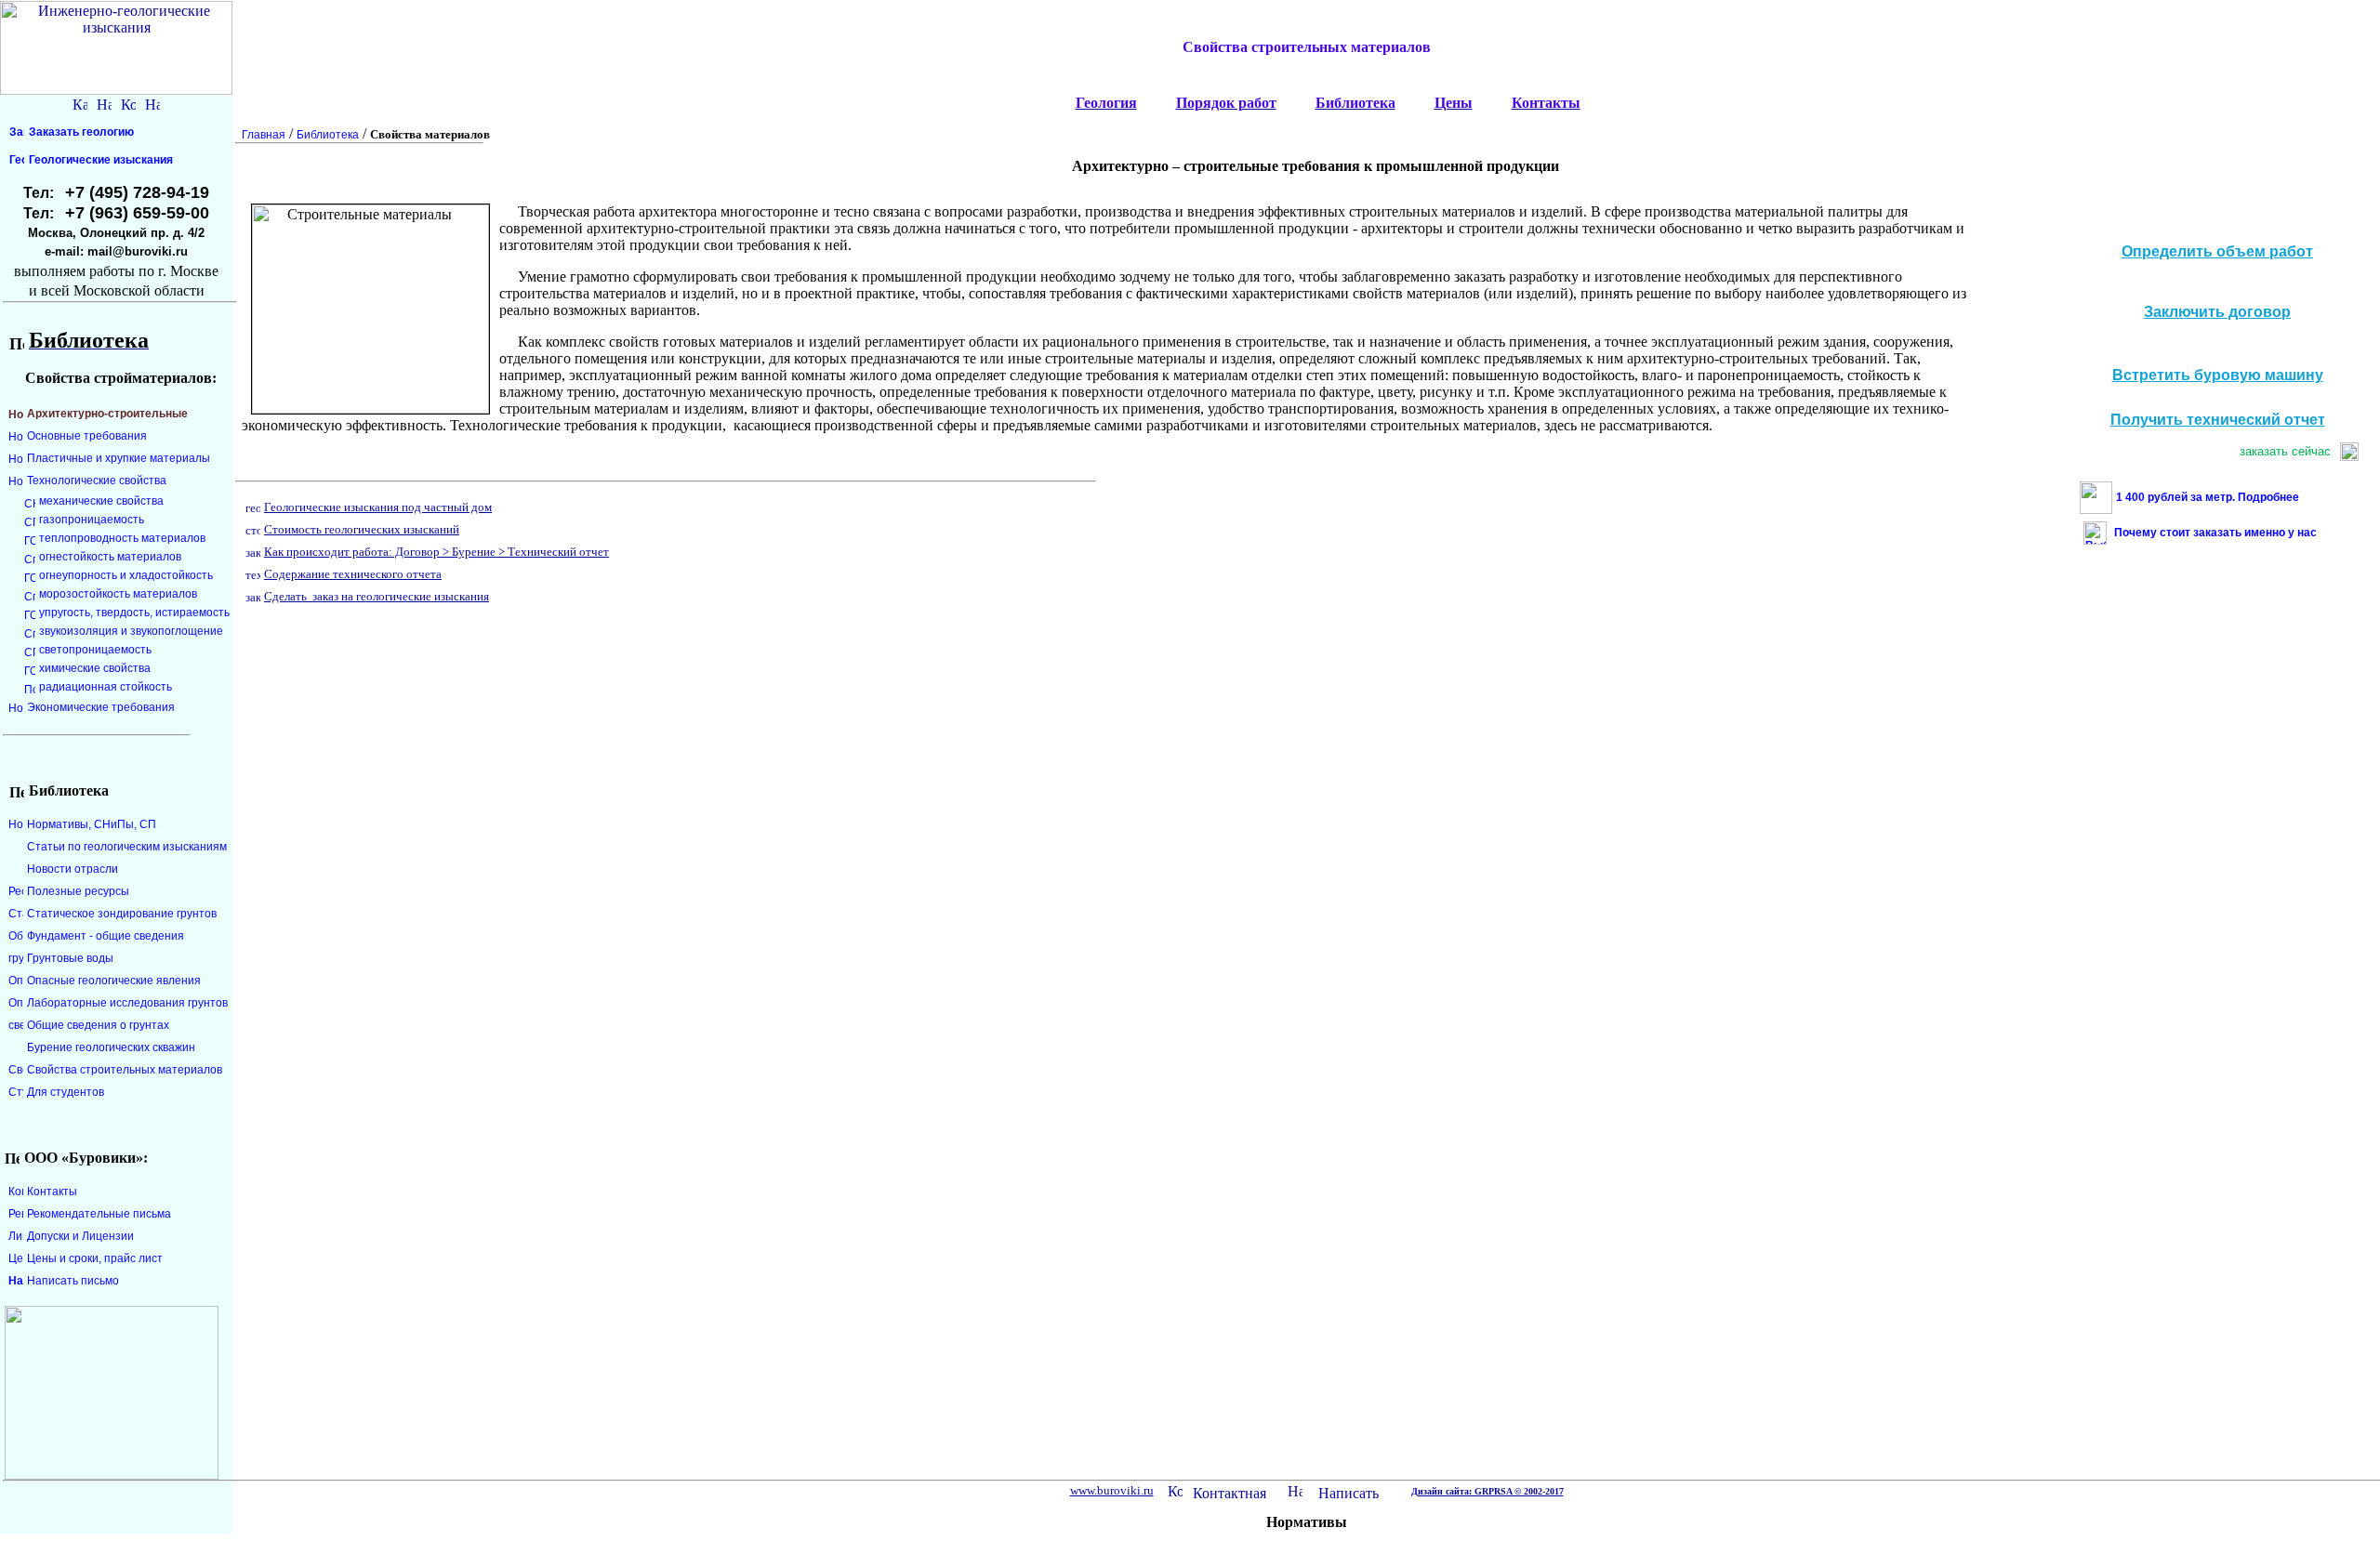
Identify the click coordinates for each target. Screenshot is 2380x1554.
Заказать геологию (81, 132)
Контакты (52, 1192)
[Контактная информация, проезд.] (128, 102)
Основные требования (87, 436)
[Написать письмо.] (1295, 1489)
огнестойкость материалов (110, 557)
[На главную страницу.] (104, 102)
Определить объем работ (2217, 251)
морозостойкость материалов (118, 594)
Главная (264, 135)
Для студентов (66, 1092)
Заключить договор (2217, 312)
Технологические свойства (97, 481)
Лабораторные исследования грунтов (127, 1003)
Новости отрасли (73, 869)
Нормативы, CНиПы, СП (92, 824)
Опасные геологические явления (114, 981)
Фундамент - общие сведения (106, 936)
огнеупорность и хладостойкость (126, 575)
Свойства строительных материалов (125, 1070)
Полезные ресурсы (78, 891)
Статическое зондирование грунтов (122, 914)
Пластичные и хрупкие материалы (119, 458)
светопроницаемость (95, 650)
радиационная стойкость (106, 687)
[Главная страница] (1060, 1490)
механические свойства (101, 501)
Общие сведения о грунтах (98, 1025)
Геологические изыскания (101, 160)
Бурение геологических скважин (111, 1047)
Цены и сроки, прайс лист (95, 1258)
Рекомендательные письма (99, 1214)
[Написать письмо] (152, 102)
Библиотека (328, 135)
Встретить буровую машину (2218, 375)
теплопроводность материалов (122, 538)
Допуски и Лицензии (80, 1236)
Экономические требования (101, 707)
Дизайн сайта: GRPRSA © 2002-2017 (1487, 1491)
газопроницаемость (92, 520)
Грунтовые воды (70, 958)
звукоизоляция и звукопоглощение (131, 631)
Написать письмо (73, 1281)
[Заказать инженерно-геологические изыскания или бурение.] (253, 595)
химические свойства (95, 668)
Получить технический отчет (2218, 420)
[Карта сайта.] (80, 102)
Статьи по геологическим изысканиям (127, 847)
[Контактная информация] (1175, 1489)
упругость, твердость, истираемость (134, 612)
